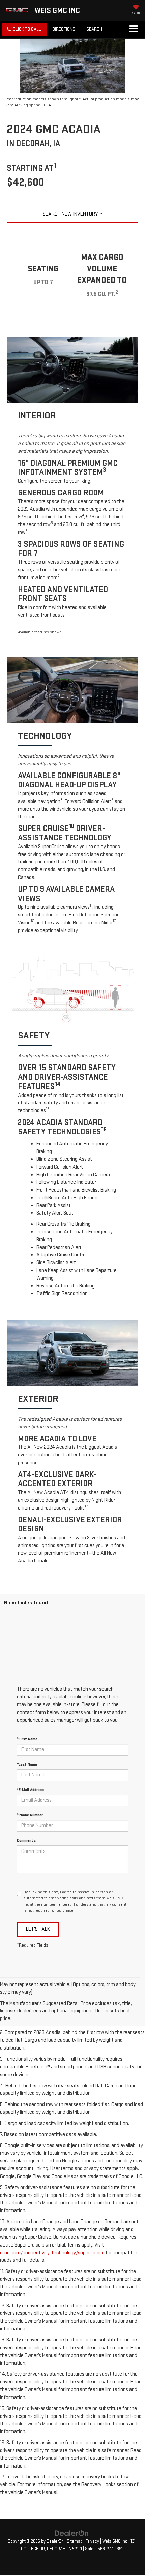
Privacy (92, 2541)
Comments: (27, 1841)
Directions (64, 29)
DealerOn (55, 2541)
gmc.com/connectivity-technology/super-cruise (52, 2253)
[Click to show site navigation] (133, 29)
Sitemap (75, 2541)
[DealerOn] (72, 2533)
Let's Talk (38, 1929)
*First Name (27, 1739)
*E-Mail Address (30, 1790)
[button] (24, 29)
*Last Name (27, 1764)
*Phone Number (30, 1815)
